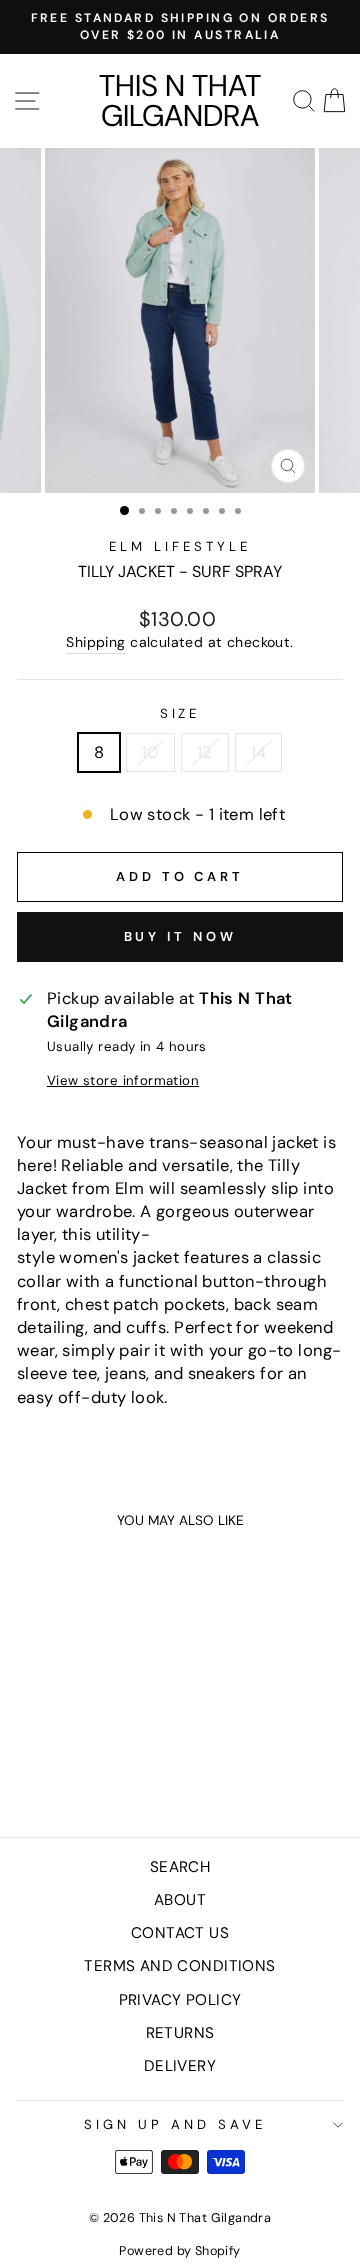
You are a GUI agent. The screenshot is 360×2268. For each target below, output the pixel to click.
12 (205, 752)
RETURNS (180, 2033)
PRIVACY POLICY (180, 2000)
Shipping (95, 642)
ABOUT (180, 1900)
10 (150, 752)
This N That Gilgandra (180, 101)
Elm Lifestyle (180, 546)
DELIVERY (180, 2066)
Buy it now (180, 936)
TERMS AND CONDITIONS (179, 1966)
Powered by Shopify (179, 2251)
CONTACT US (180, 1933)
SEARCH (180, 1867)
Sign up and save (175, 2124)
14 (259, 752)
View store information (123, 1080)
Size (180, 713)
